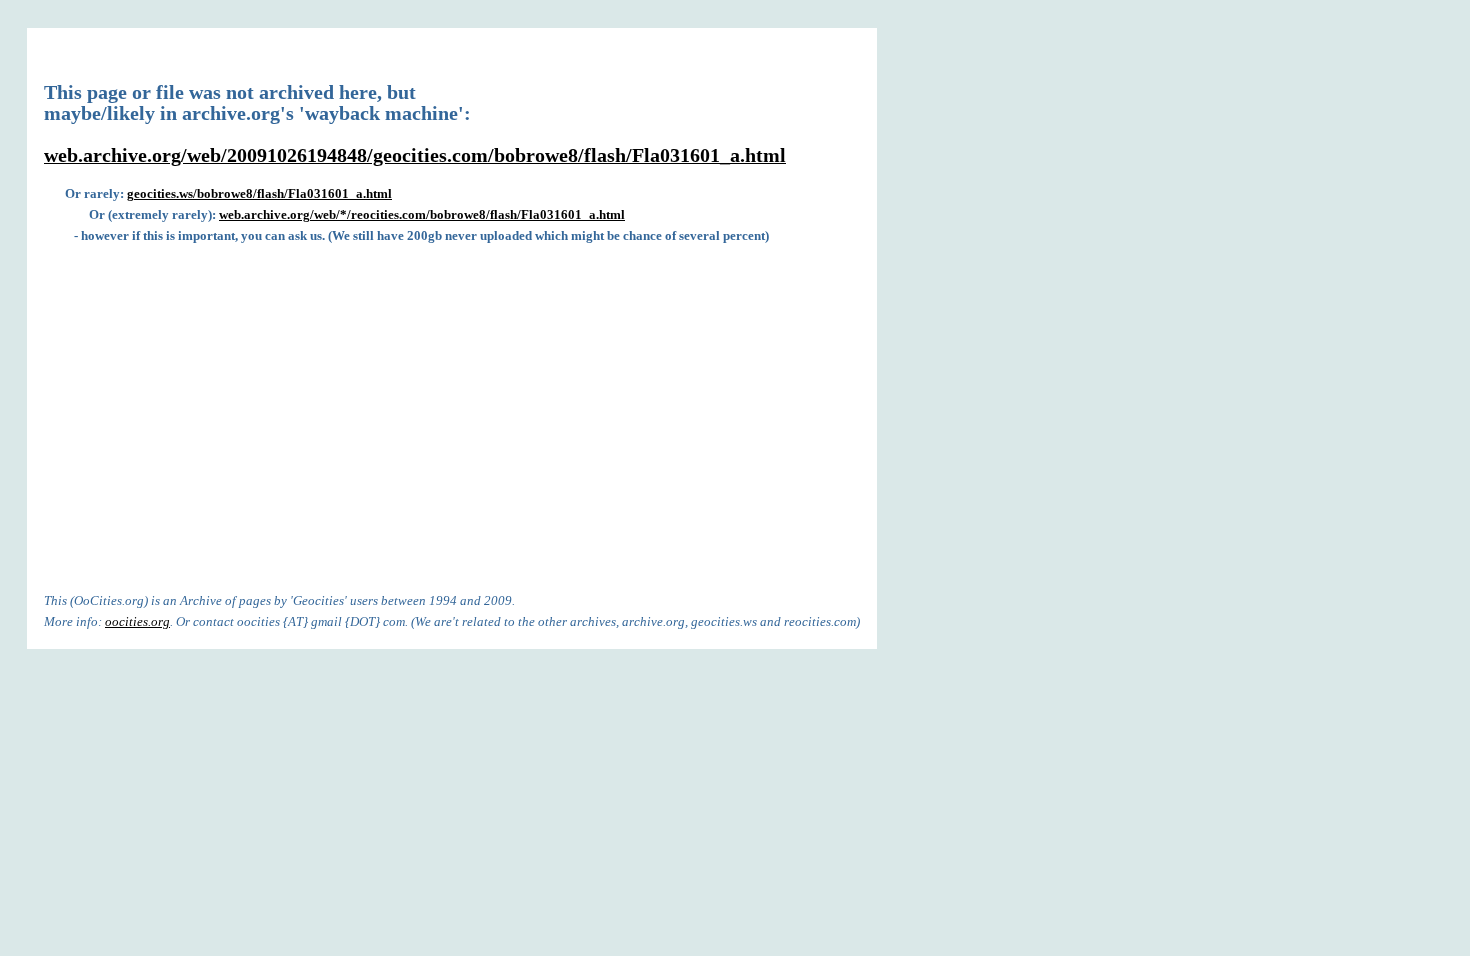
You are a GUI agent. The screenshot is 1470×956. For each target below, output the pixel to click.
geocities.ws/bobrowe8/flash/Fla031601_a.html (259, 193)
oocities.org (137, 621)
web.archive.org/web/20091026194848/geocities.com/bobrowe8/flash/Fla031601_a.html (415, 155)
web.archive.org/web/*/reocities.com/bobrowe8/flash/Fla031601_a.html (422, 214)
